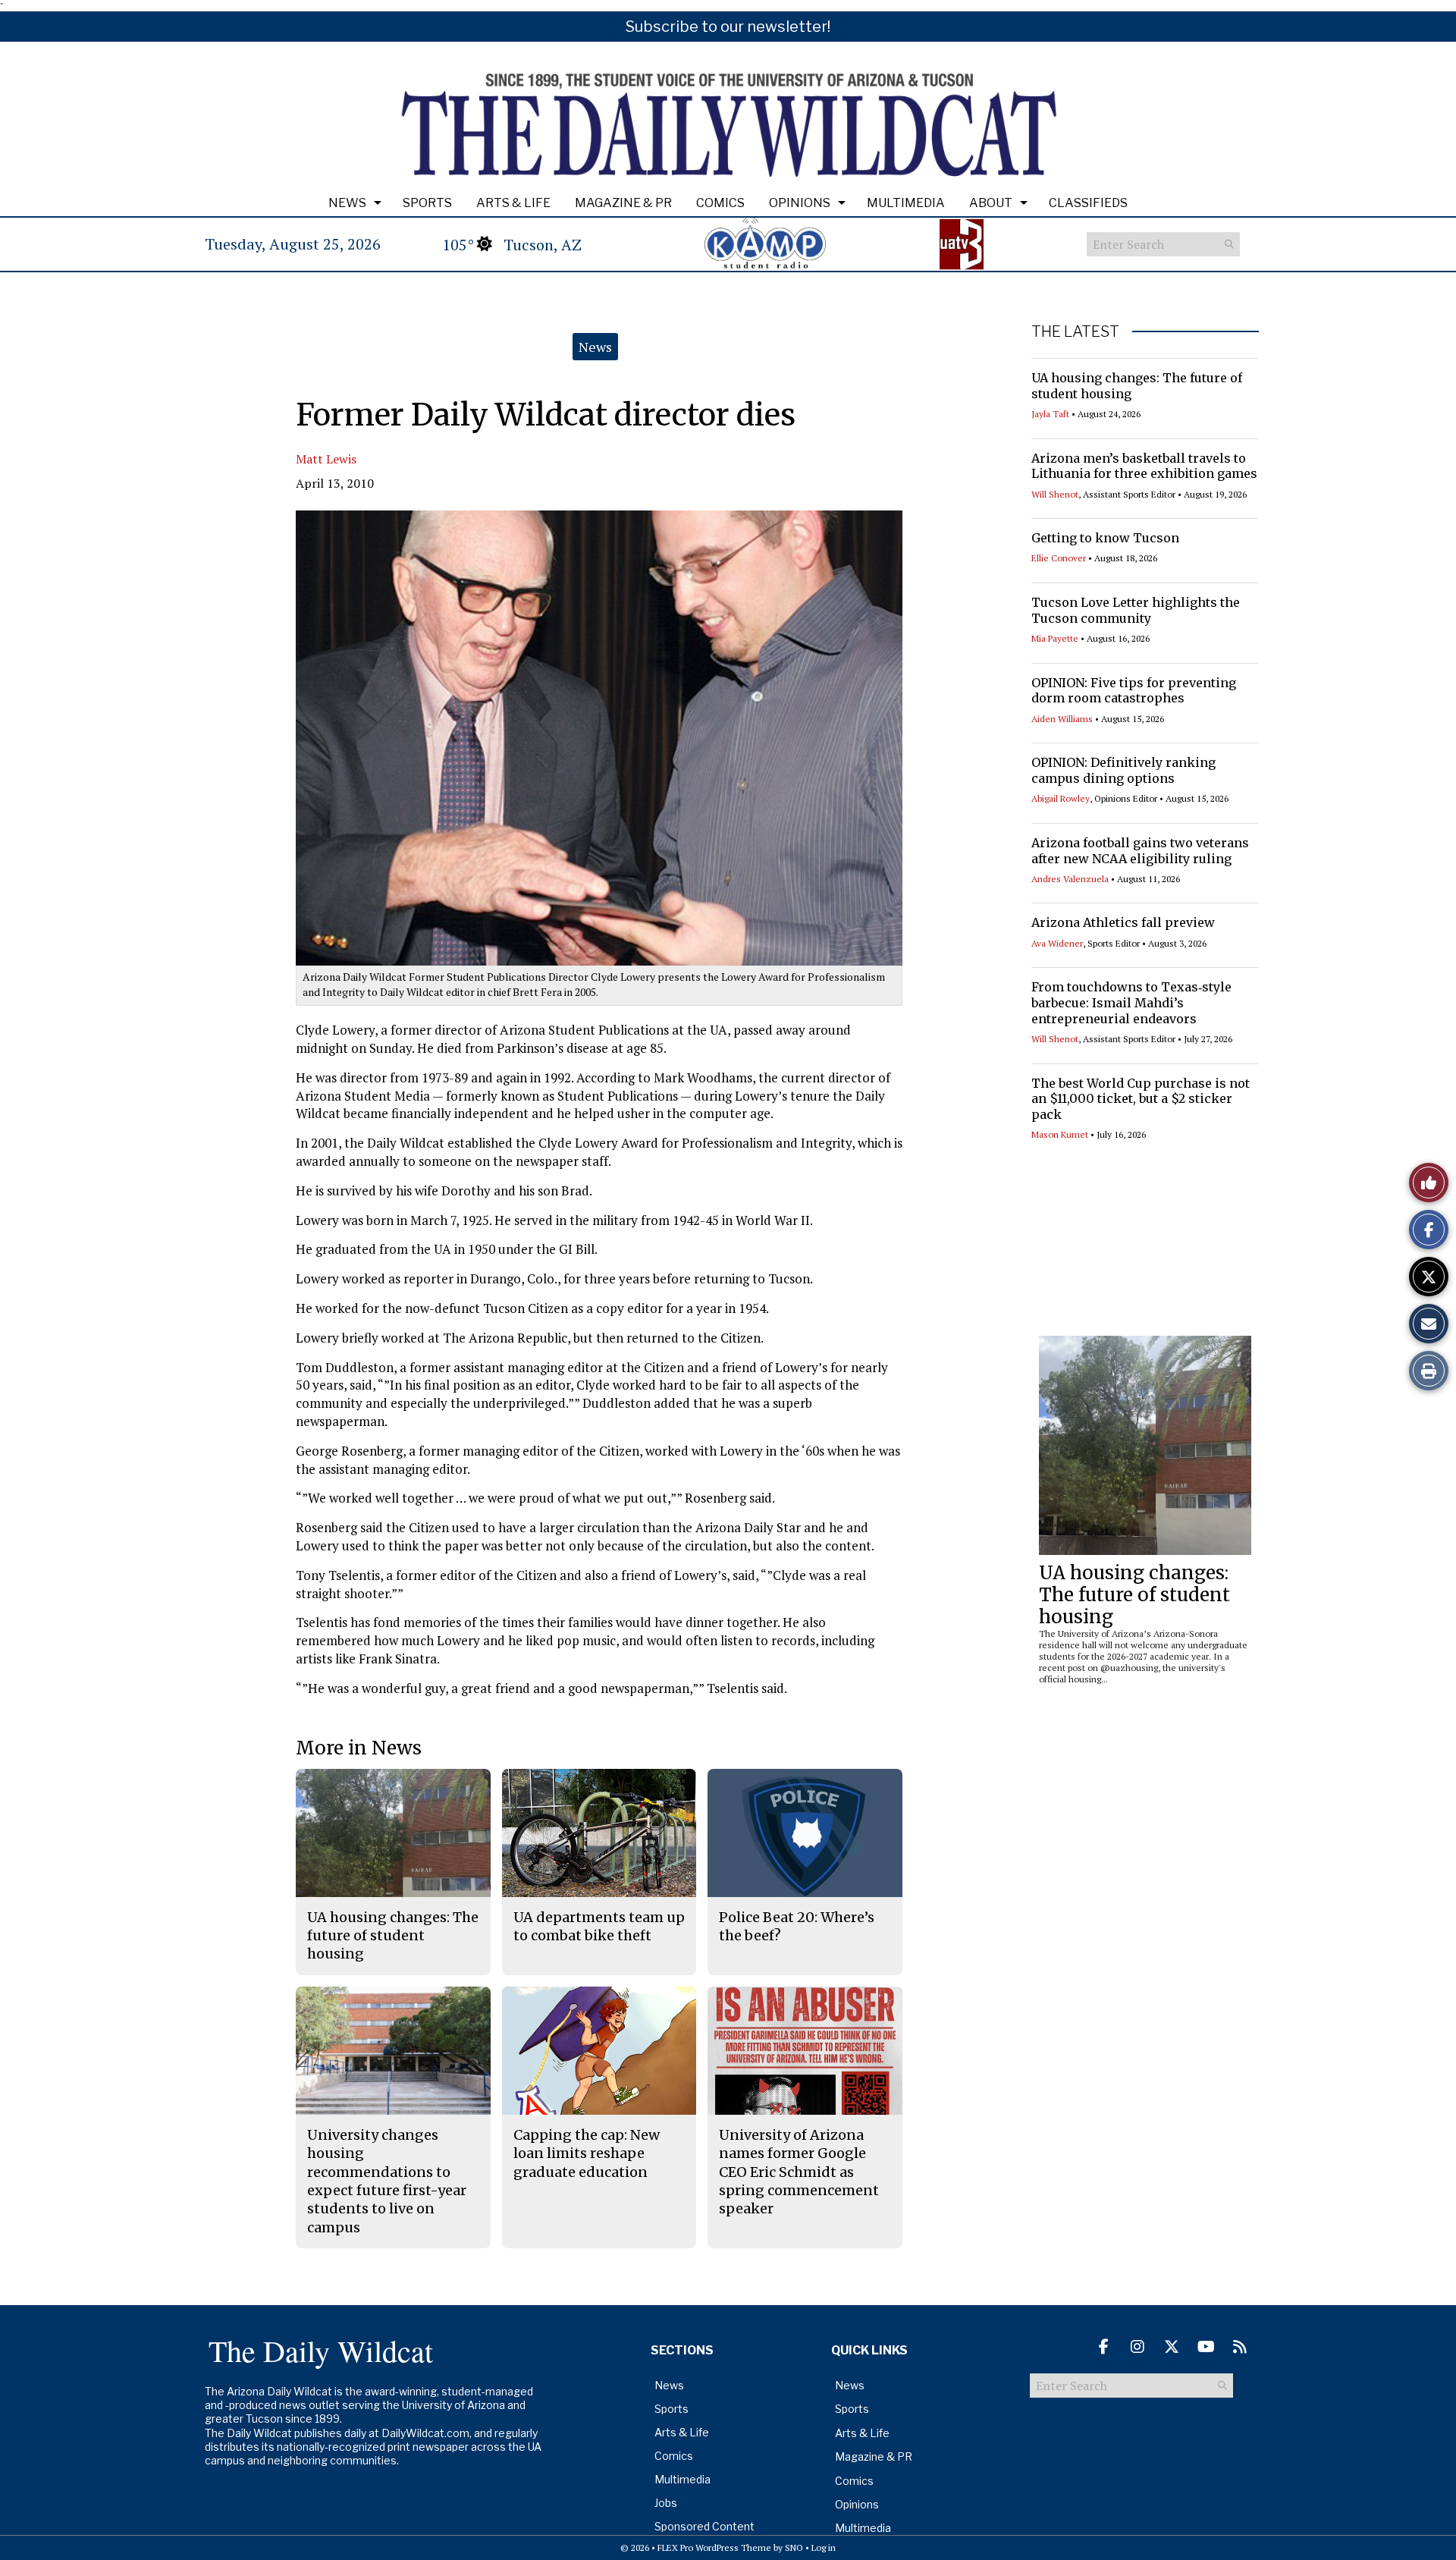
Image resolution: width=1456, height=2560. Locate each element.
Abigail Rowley (1061, 798)
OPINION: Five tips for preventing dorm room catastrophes (1134, 691)
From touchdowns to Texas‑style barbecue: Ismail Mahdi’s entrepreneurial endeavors (1131, 1003)
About (991, 203)
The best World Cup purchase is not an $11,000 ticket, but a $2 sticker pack (1141, 1099)
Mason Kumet (1060, 1134)
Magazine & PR (623, 203)
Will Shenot (1055, 494)
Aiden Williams (1062, 719)
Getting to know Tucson (1105, 538)
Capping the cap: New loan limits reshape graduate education (587, 2153)
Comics (720, 203)
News (347, 203)
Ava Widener (1057, 943)
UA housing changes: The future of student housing (1134, 1595)
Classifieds (1088, 203)
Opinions (800, 203)
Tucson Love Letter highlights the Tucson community (1136, 610)
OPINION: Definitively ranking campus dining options (1123, 770)
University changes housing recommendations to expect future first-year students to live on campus (387, 2181)
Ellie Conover (1059, 558)
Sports (427, 203)
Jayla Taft (1050, 414)
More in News (359, 1748)
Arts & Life (513, 203)
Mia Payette (1055, 638)
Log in (824, 2547)
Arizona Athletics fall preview (1123, 922)
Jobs (666, 2503)
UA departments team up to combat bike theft (599, 1926)
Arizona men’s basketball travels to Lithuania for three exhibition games (1144, 466)
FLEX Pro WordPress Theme (714, 2547)
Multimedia (906, 203)
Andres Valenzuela (1070, 879)
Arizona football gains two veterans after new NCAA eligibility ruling (1140, 851)
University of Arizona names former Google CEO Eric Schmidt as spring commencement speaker (799, 2172)
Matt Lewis (326, 459)
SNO (794, 2547)
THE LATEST (1075, 331)
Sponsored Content (704, 2526)
